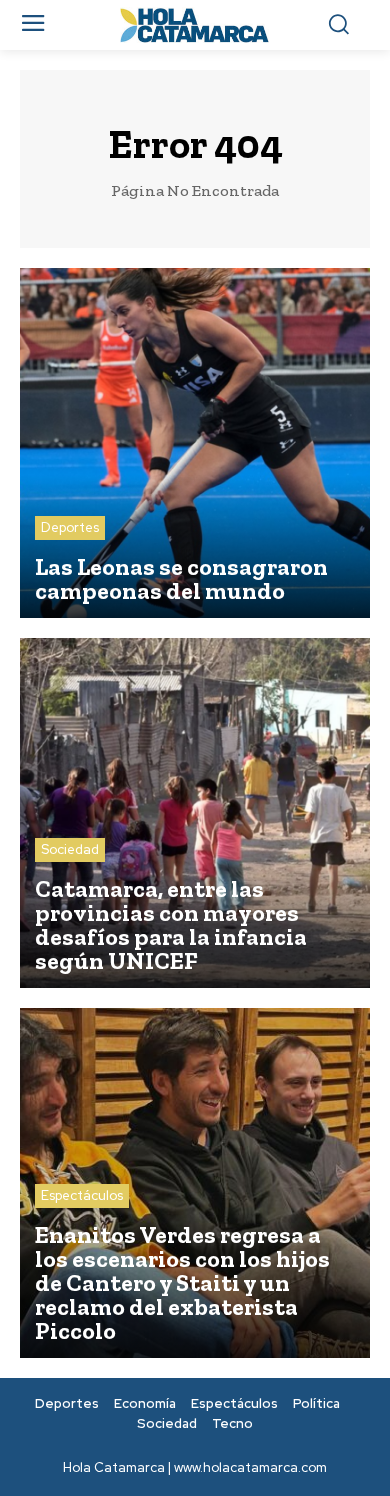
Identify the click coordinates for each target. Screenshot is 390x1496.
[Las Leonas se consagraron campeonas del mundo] (195, 443)
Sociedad (70, 849)
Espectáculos (82, 1195)
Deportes (70, 527)
